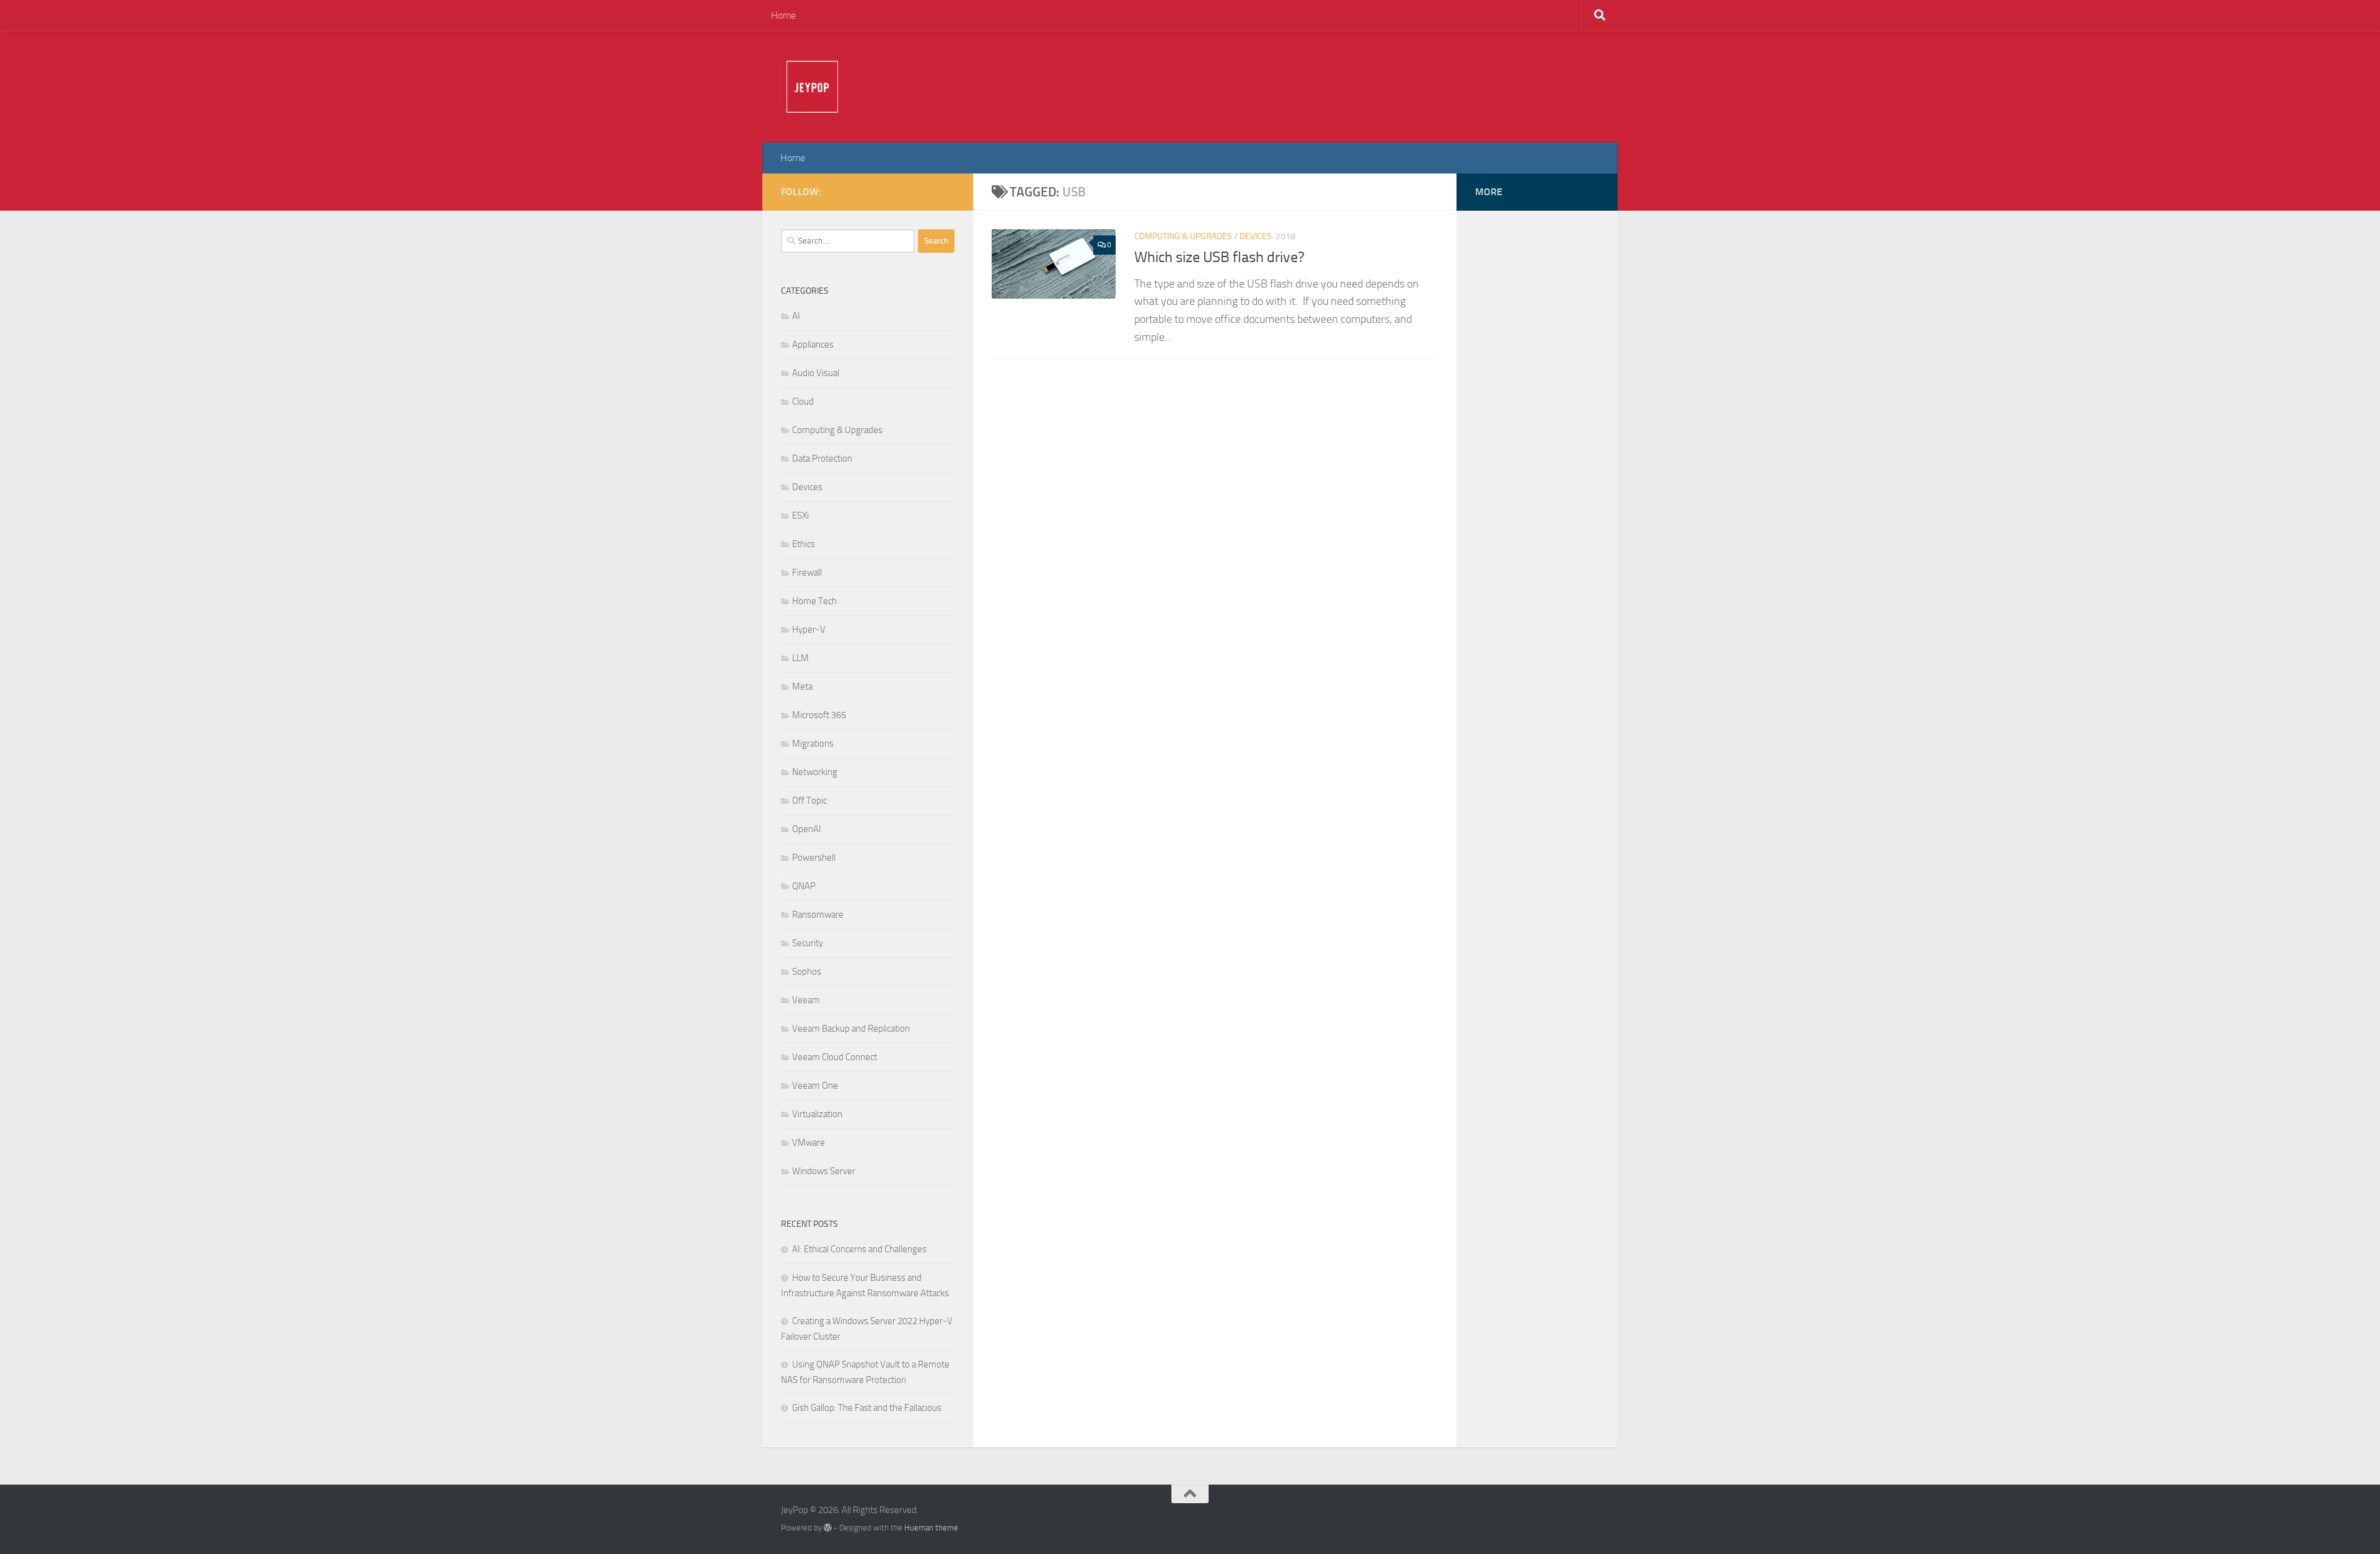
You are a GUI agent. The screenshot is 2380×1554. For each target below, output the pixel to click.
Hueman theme (931, 1528)
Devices (1256, 236)
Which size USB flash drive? (1219, 257)
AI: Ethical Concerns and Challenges (859, 1249)
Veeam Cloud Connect (835, 1057)
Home (783, 15)
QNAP (804, 886)
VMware (809, 1143)
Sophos (807, 972)
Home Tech (814, 601)
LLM (800, 658)
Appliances (813, 345)
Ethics (804, 544)
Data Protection (822, 459)
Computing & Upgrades (1183, 236)
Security (808, 943)
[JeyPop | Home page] (812, 87)
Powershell (814, 858)
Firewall (807, 573)
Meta (802, 687)
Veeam (806, 1000)
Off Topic (809, 801)
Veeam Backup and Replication (851, 1029)
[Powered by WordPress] (828, 1528)
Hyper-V (809, 630)
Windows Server (824, 1171)
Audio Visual (816, 373)
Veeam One (815, 1086)
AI (796, 316)
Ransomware (818, 915)
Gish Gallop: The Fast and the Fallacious (867, 1408)
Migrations (813, 744)
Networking (815, 772)
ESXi (800, 516)
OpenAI (807, 829)
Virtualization (817, 1114)
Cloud (803, 402)
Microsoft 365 (819, 715)
